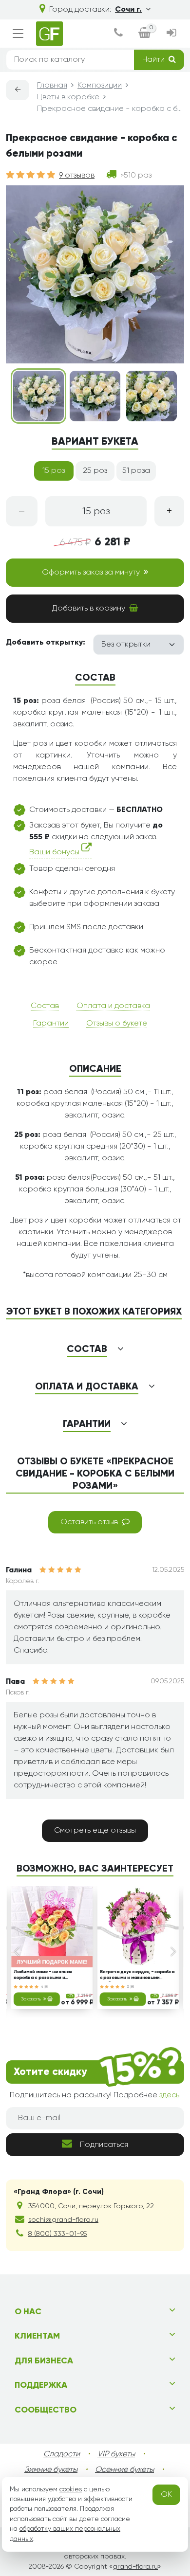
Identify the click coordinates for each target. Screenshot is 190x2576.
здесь (169, 2095)
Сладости (62, 2454)
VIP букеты (116, 2454)
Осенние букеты (124, 2470)
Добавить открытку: (46, 643)
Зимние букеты (51, 2470)
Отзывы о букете (117, 1024)
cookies (71, 2489)
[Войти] (171, 34)
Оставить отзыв (89, 1522)
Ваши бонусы (55, 853)
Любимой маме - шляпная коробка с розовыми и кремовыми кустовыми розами (48, 1976)
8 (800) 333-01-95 (57, 2234)
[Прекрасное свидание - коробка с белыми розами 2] (95, 396)
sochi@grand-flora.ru (63, 2220)
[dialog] (118, 34)
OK (166, 2495)
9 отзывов (77, 176)
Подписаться (104, 2145)
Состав (45, 1006)
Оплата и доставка (113, 1006)
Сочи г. (128, 10)
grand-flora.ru (135, 2567)
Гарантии (51, 1024)
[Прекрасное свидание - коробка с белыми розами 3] (152, 396)
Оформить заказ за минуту (91, 573)
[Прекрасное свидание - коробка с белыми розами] (38, 396)
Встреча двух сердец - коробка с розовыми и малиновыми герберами (137, 1976)
